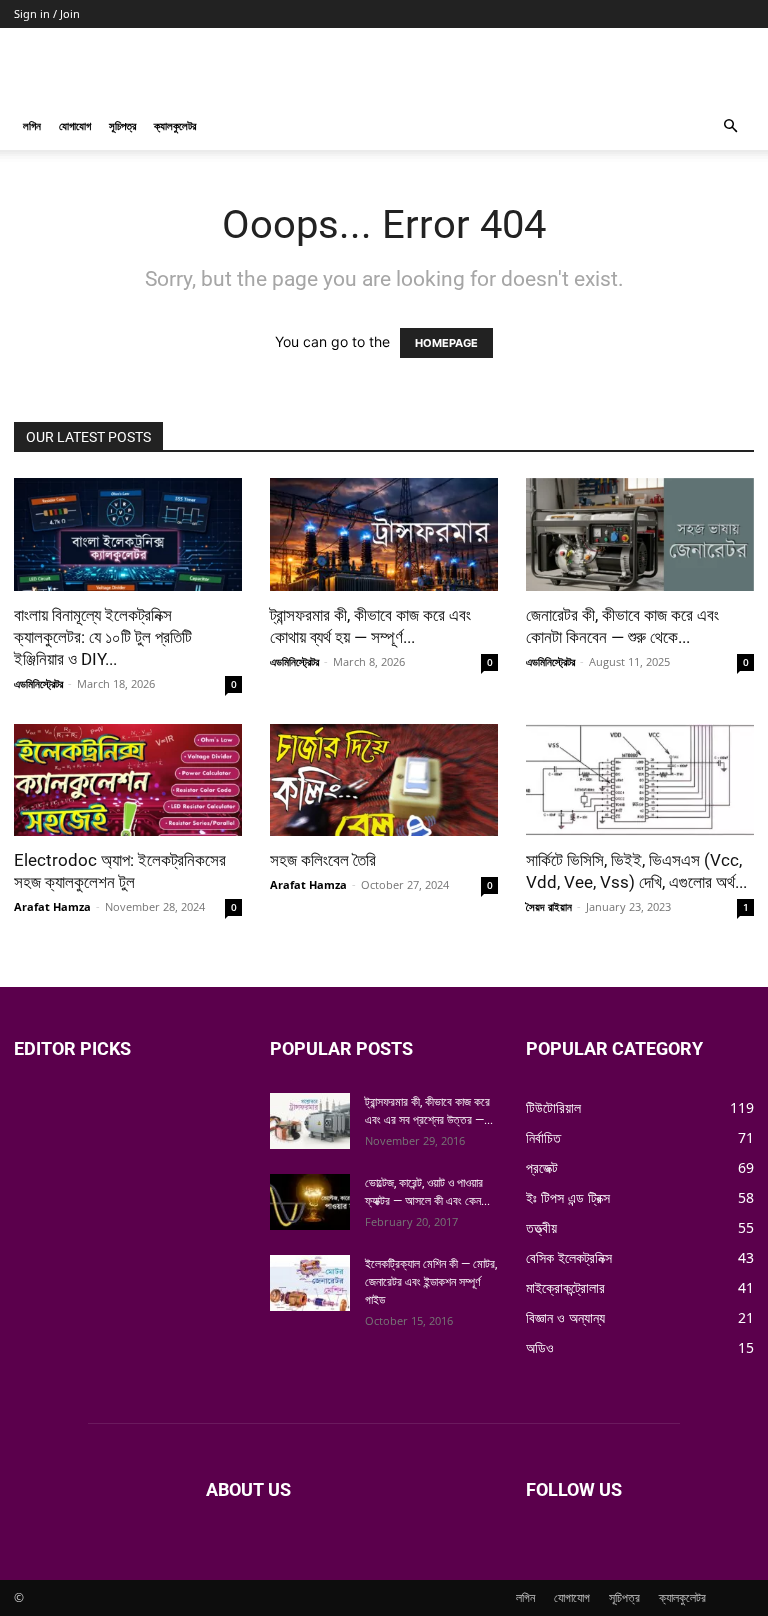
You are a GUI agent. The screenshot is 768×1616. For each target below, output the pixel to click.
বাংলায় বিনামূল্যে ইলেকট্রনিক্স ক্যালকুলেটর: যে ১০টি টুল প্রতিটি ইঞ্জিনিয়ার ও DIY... (103, 637)
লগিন (32, 125)
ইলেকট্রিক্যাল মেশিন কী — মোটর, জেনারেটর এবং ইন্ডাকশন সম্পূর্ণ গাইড (431, 1282)
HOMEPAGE (446, 343)
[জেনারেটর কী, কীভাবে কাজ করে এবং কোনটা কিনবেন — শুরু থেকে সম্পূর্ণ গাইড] (640, 534)
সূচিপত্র (122, 125)
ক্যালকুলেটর (175, 125)
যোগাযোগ (75, 125)
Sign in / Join (47, 13)
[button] (730, 126)
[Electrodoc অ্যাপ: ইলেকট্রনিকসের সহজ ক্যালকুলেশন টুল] (128, 780)
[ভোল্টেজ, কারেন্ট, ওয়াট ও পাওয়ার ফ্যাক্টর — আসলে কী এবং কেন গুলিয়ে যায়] (310, 1202)
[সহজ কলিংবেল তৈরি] (384, 780)
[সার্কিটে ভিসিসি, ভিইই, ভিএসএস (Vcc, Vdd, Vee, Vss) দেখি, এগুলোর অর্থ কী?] (640, 780)
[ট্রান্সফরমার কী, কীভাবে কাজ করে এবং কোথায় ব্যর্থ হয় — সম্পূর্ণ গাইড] (384, 534)
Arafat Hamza (52, 906)
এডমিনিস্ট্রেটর (38, 683)
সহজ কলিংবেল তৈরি (323, 860)
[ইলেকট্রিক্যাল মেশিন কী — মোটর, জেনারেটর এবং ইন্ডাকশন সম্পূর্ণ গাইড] (310, 1283)
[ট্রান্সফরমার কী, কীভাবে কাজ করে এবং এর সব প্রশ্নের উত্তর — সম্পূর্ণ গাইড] (310, 1121)
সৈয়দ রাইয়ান (549, 906)
